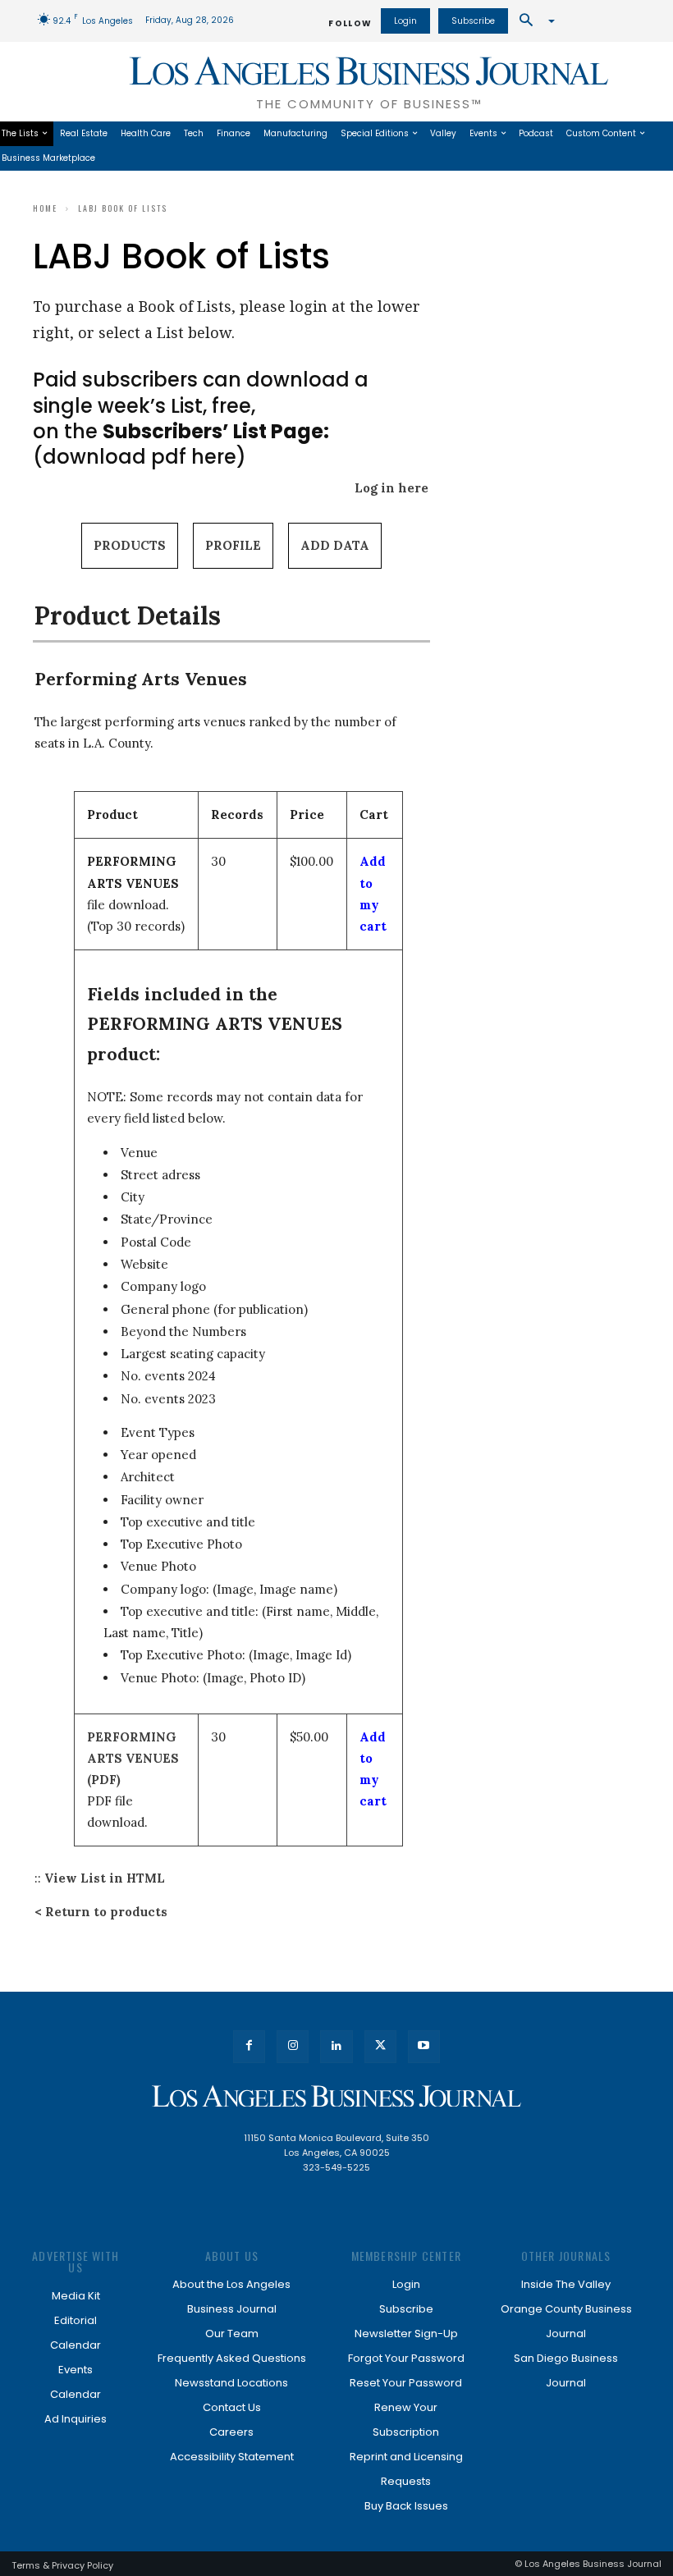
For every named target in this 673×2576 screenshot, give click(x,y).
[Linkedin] (336, 2046)
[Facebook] (249, 2046)
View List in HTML (105, 1878)
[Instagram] (293, 2046)
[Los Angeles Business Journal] (336, 2096)
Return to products (106, 1912)
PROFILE (233, 545)
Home (45, 208)
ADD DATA (335, 545)
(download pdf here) (181, 444)
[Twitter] (380, 2046)
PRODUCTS (130, 545)
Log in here (391, 488)
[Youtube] (424, 2046)
